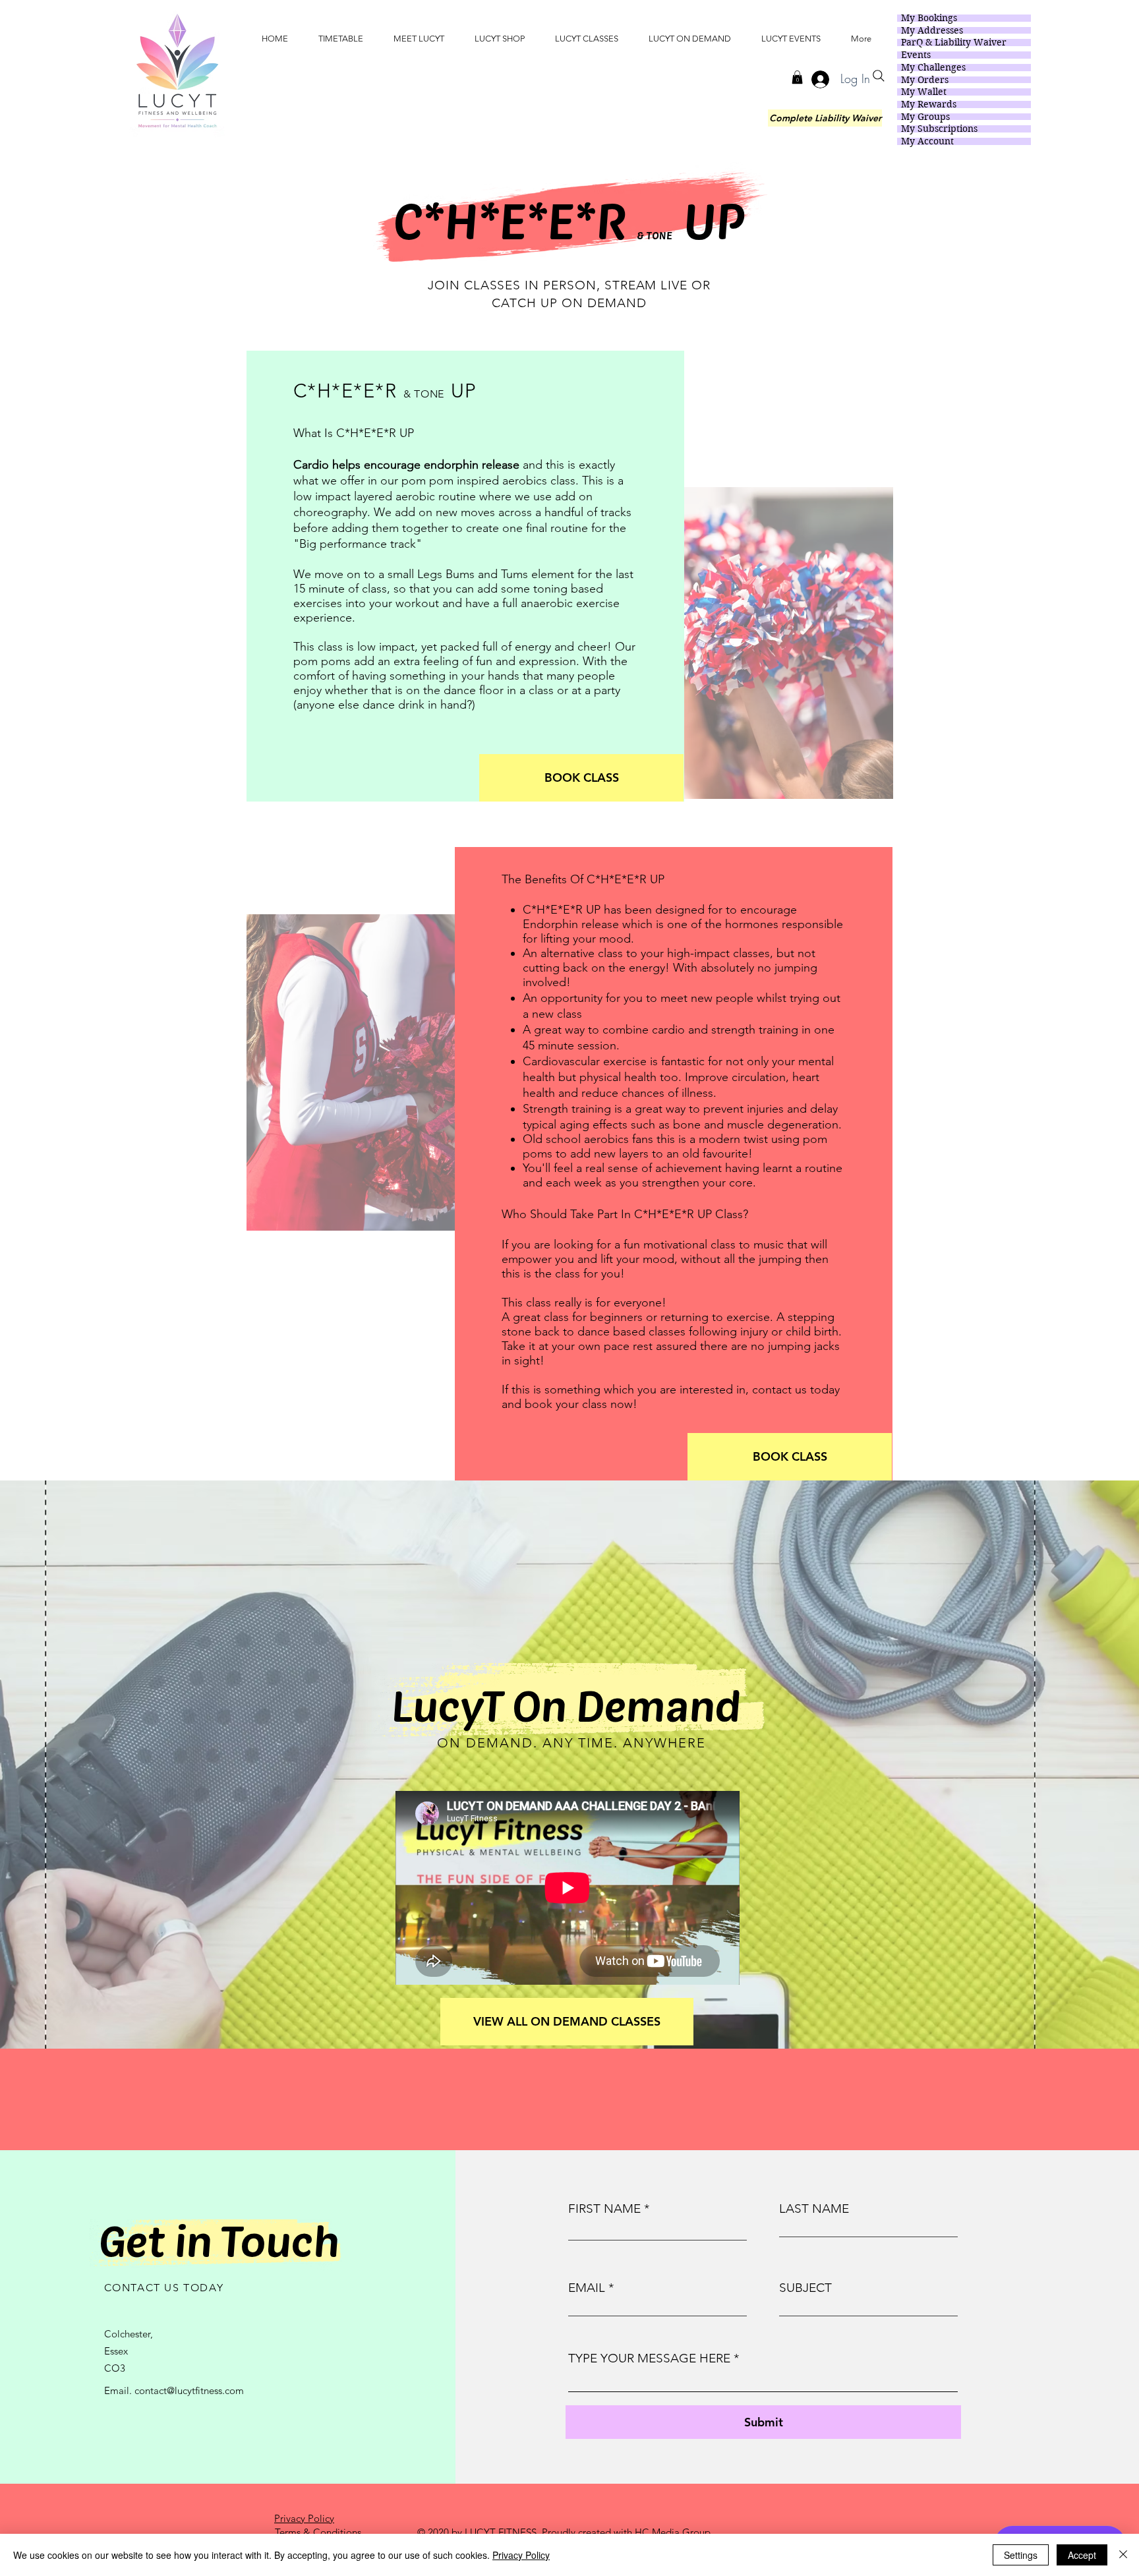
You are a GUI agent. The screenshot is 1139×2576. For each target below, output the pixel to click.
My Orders (925, 80)
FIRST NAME (604, 2209)
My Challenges (933, 68)
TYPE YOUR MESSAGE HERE (649, 2358)
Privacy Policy (521, 2555)
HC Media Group (673, 2532)
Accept (1082, 2555)
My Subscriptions (939, 129)
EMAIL (587, 2288)
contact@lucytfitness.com (189, 2390)
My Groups (925, 117)
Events (916, 55)
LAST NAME (814, 2209)
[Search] (879, 76)
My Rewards (929, 104)
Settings (1021, 2555)
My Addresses (932, 31)
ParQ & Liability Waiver (954, 43)
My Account (927, 141)
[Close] (1123, 2555)
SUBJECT (805, 2288)
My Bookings (929, 18)
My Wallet (924, 92)
